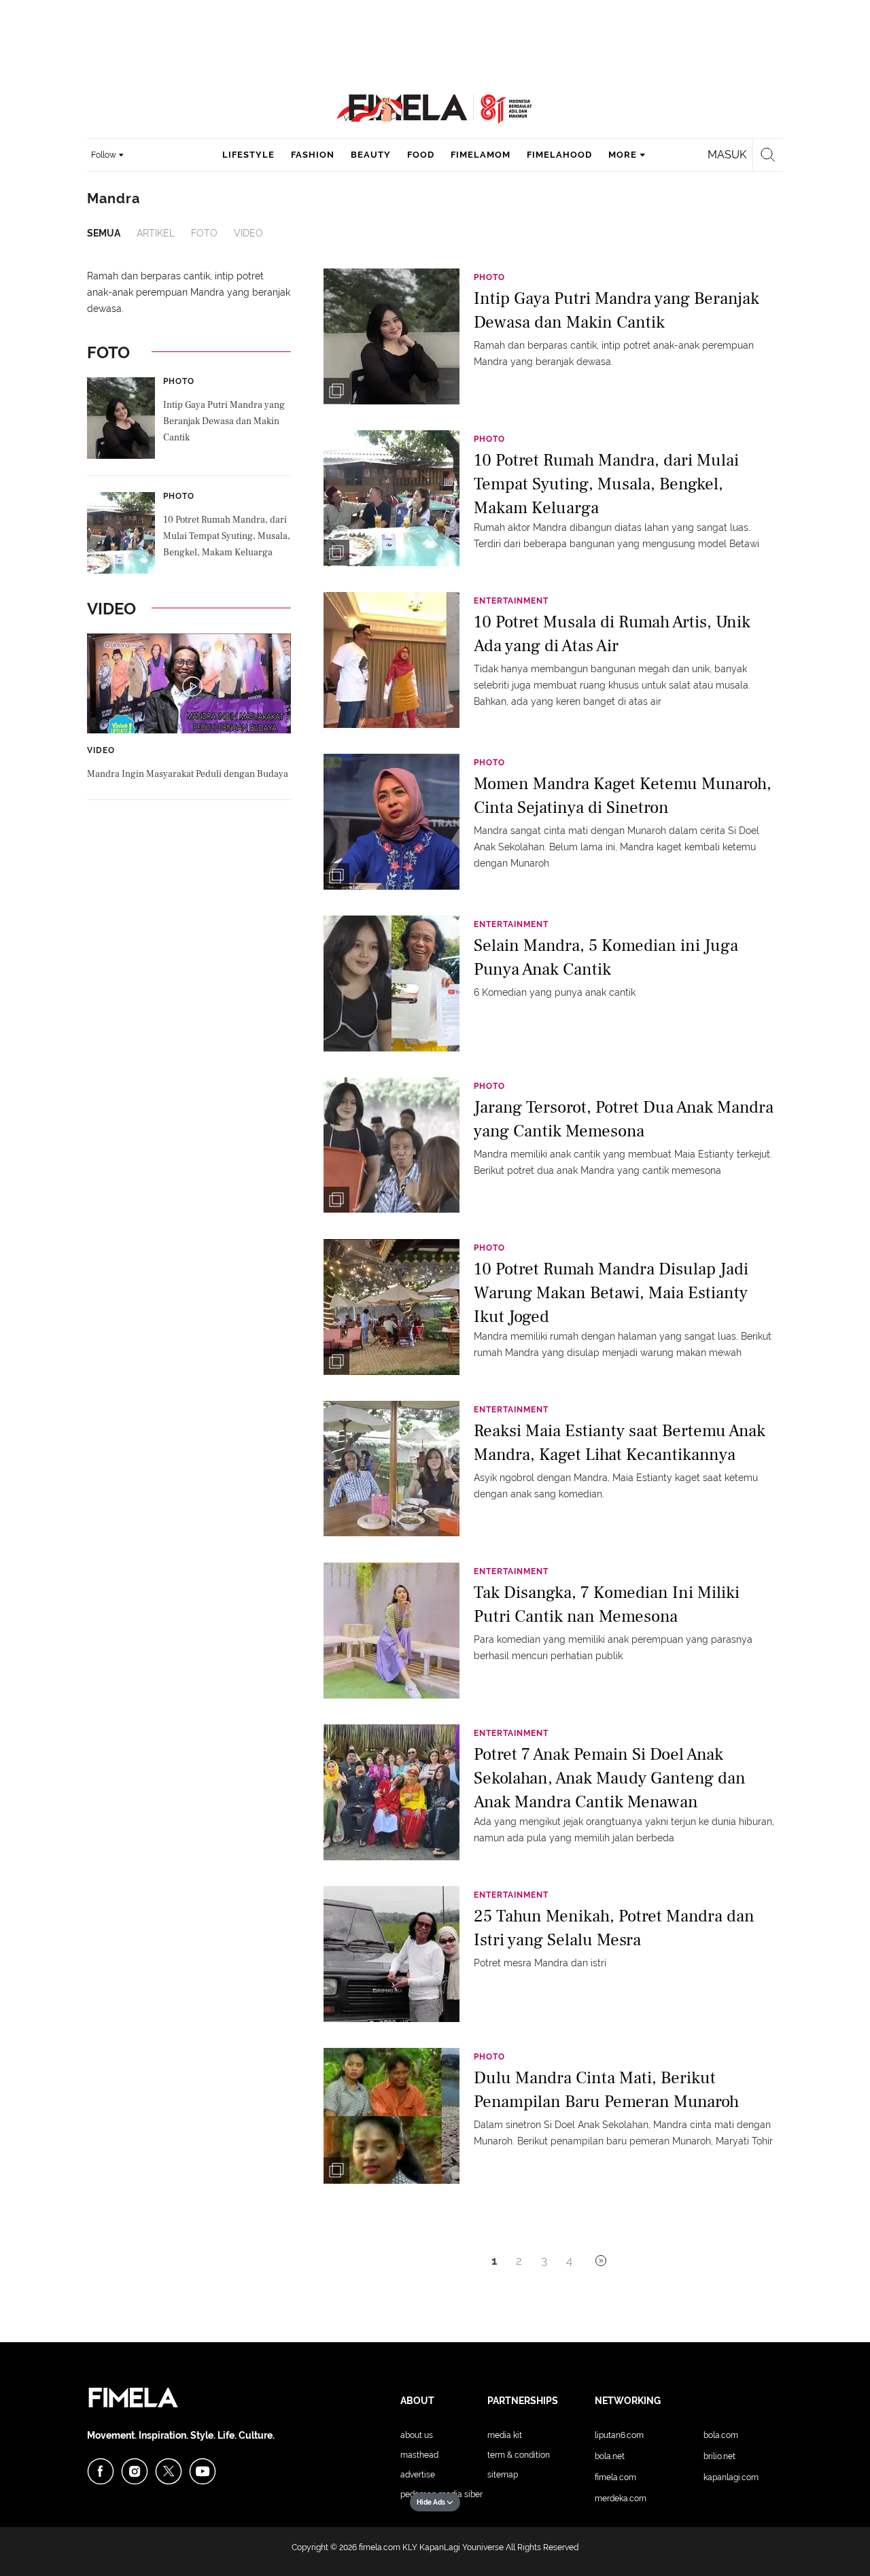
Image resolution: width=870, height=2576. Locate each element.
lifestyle (248, 155)
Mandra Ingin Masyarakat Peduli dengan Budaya (188, 774)
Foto (204, 233)
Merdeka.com (621, 2499)
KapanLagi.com (731, 2477)
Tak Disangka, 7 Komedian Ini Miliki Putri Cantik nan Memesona (607, 1604)
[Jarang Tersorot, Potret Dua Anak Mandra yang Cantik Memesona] (391, 1145)
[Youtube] (203, 2471)
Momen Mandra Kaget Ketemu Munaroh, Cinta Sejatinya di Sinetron (623, 796)
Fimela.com (615, 2477)
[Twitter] (169, 2471)
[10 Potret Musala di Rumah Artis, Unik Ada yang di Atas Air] (391, 659)
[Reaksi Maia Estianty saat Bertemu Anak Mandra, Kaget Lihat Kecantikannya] (391, 1468)
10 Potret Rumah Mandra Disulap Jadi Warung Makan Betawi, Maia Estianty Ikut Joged (611, 1292)
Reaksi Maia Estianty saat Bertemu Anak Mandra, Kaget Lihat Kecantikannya (620, 1443)
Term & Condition (519, 2455)
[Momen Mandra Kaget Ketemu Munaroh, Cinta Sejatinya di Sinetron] (391, 821)
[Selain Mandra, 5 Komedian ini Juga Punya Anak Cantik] (391, 983)
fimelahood (559, 155)
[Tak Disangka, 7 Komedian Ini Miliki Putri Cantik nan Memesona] (391, 1630)
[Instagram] (135, 2471)
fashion (313, 155)
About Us (417, 2435)
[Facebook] (101, 2471)
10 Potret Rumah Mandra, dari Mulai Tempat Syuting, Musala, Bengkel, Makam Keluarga (227, 536)
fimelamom (481, 155)
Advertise (418, 2475)
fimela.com (380, 2547)
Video (248, 233)
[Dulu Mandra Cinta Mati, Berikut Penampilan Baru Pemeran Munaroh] (391, 2115)
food (421, 155)
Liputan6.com (619, 2435)
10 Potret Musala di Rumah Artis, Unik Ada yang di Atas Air (612, 634)
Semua (104, 233)
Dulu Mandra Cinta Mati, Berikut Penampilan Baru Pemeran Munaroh (606, 2090)
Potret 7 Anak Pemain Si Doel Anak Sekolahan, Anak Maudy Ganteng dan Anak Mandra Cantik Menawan (610, 1777)
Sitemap (503, 2475)
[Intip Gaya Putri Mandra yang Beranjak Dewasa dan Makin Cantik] (391, 336)
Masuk (727, 155)
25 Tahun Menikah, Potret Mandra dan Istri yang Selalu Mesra (614, 1928)
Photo (179, 381)
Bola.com (721, 2435)
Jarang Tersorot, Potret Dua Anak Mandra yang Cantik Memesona (624, 1119)
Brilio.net (719, 2456)
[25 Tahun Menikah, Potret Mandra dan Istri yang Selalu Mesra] (391, 1953)
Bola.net (610, 2456)
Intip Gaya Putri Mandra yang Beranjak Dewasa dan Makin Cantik (224, 421)
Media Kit (505, 2435)
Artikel (156, 233)
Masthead (419, 2455)
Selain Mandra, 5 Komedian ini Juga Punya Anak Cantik (606, 957)
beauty (371, 155)
